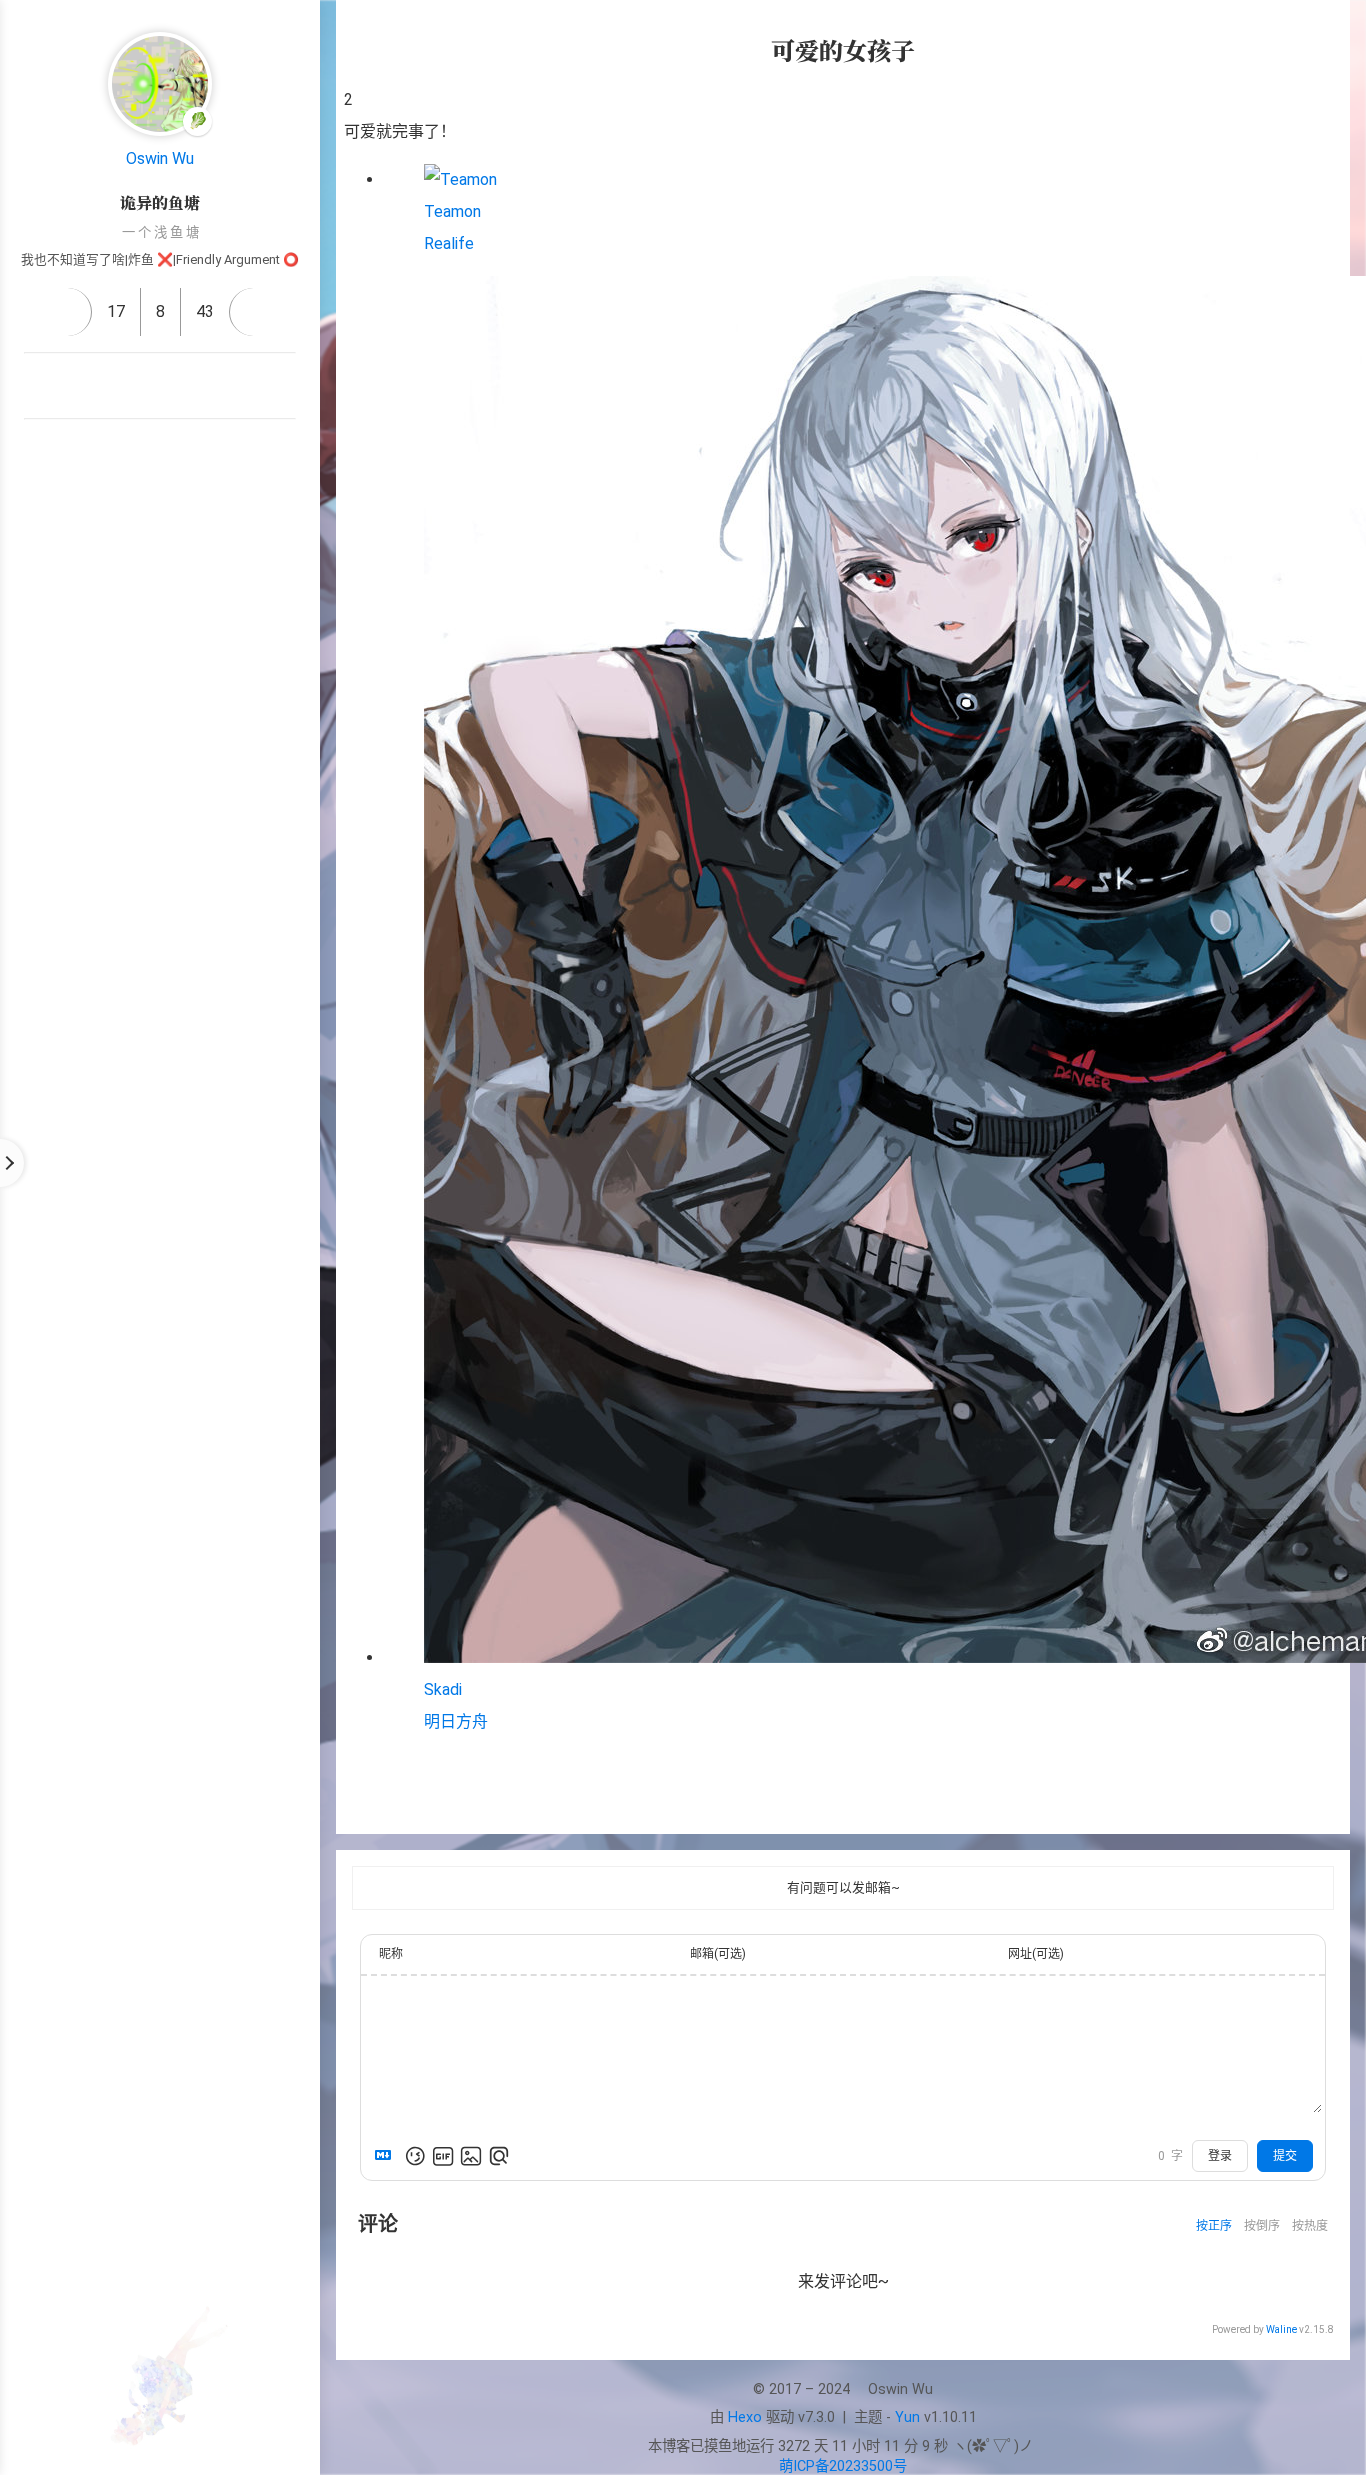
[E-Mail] (184, 386)
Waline (1281, 2329)
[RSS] (88, 386)
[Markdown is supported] (387, 2156)
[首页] (67, 312)
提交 (1285, 2156)
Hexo (745, 2417)
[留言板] (253, 312)
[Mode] (160, 535)
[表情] (415, 2156)
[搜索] (1329, 34)
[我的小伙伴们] (160, 452)
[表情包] (443, 2156)
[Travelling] (232, 386)
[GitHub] (136, 386)
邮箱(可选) (718, 1954)
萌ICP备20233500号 (843, 2466)
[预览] (499, 2156)
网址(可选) (1036, 1954)
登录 (1220, 2156)
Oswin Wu (160, 158)
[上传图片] (471, 2156)
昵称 (391, 1954)
